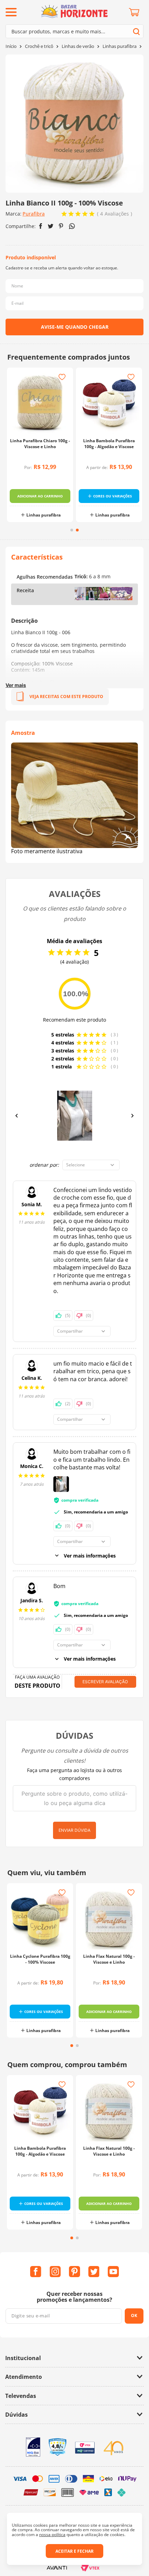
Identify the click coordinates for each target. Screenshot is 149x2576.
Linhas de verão (78, 46)
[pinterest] (61, 226)
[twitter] (51, 226)
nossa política (52, 2535)
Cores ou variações (113, 496)
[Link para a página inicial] (11, 46)
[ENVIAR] (74, 327)
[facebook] (41, 226)
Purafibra (34, 214)
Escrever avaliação (105, 1682)
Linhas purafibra (120, 46)
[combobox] (74, 31)
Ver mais (16, 685)
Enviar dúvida (74, 1830)
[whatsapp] (72, 226)
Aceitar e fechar (74, 2551)
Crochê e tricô (39, 46)
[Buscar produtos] (136, 31)
